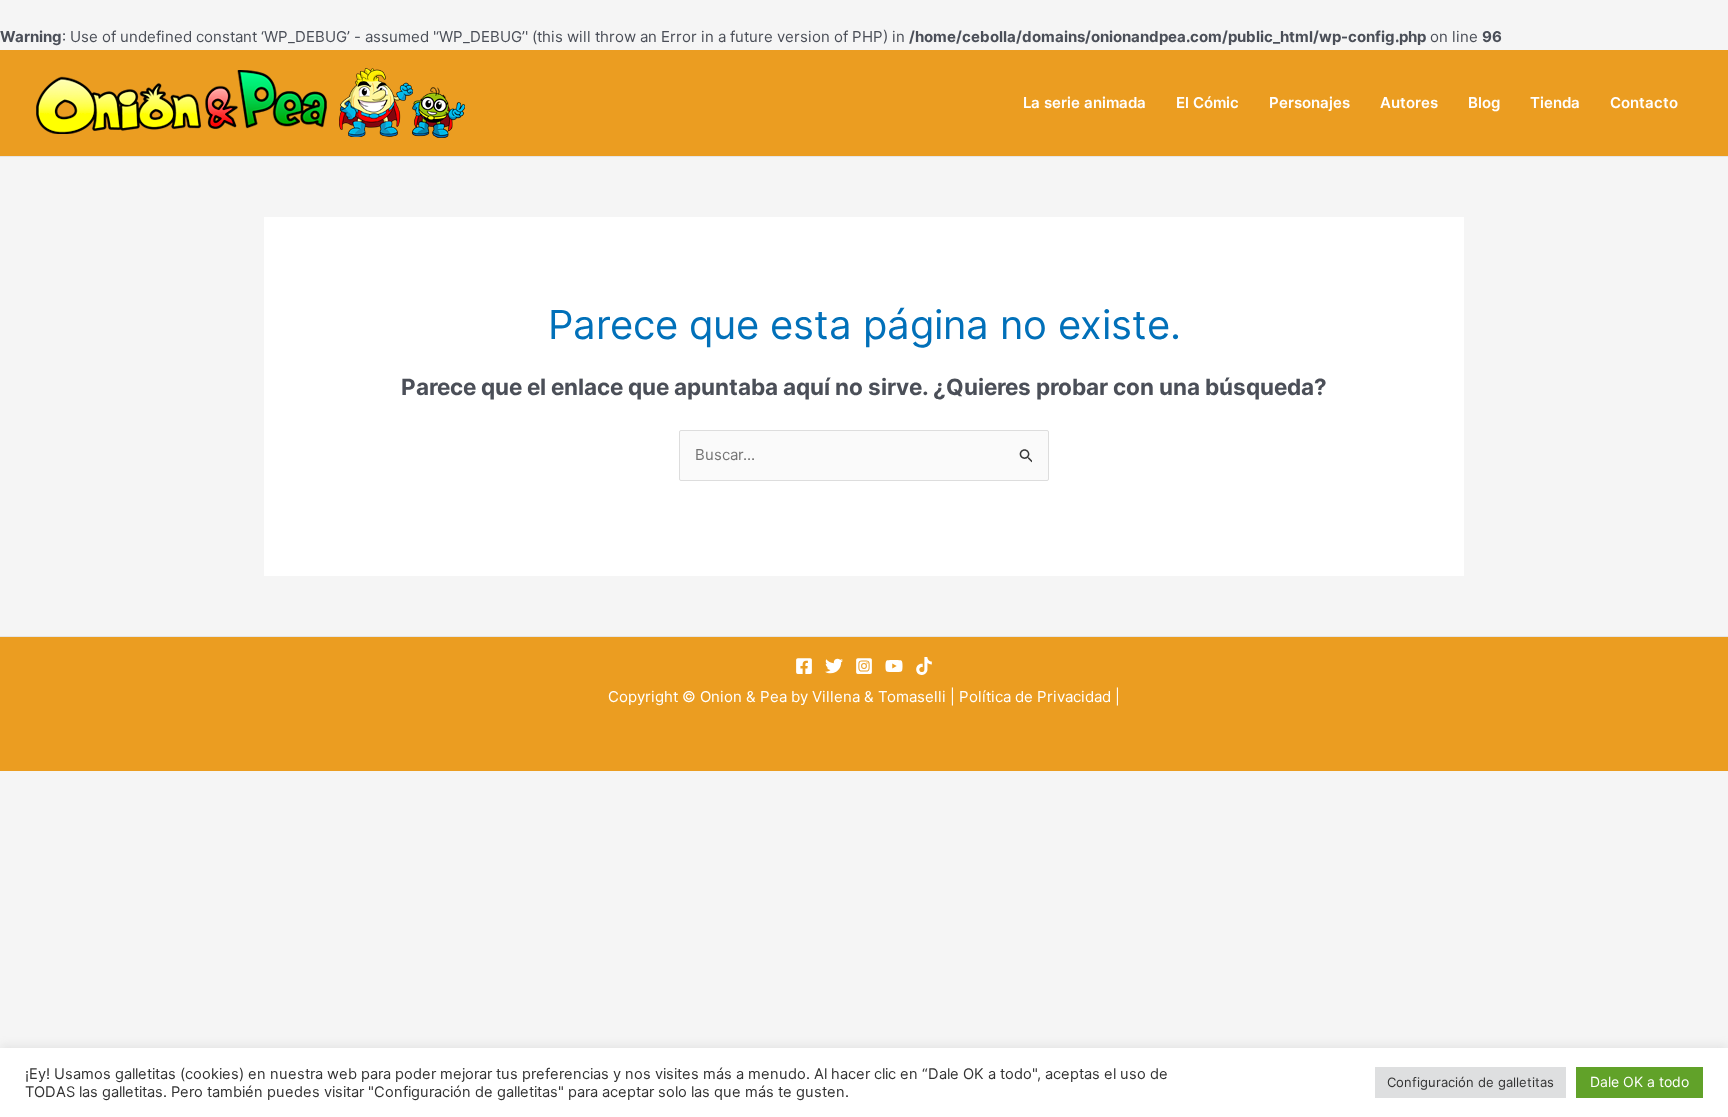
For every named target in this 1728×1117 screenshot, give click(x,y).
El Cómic (1207, 102)
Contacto (1644, 102)
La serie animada (1084, 102)
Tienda (1555, 102)
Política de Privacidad (1035, 696)
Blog (1484, 102)
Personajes (1309, 102)
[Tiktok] (924, 666)
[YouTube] (894, 666)
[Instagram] (864, 666)
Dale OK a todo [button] (1639, 1081)
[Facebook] (804, 666)
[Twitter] (834, 666)
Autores (1409, 102)
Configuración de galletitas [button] (1470, 1082)
